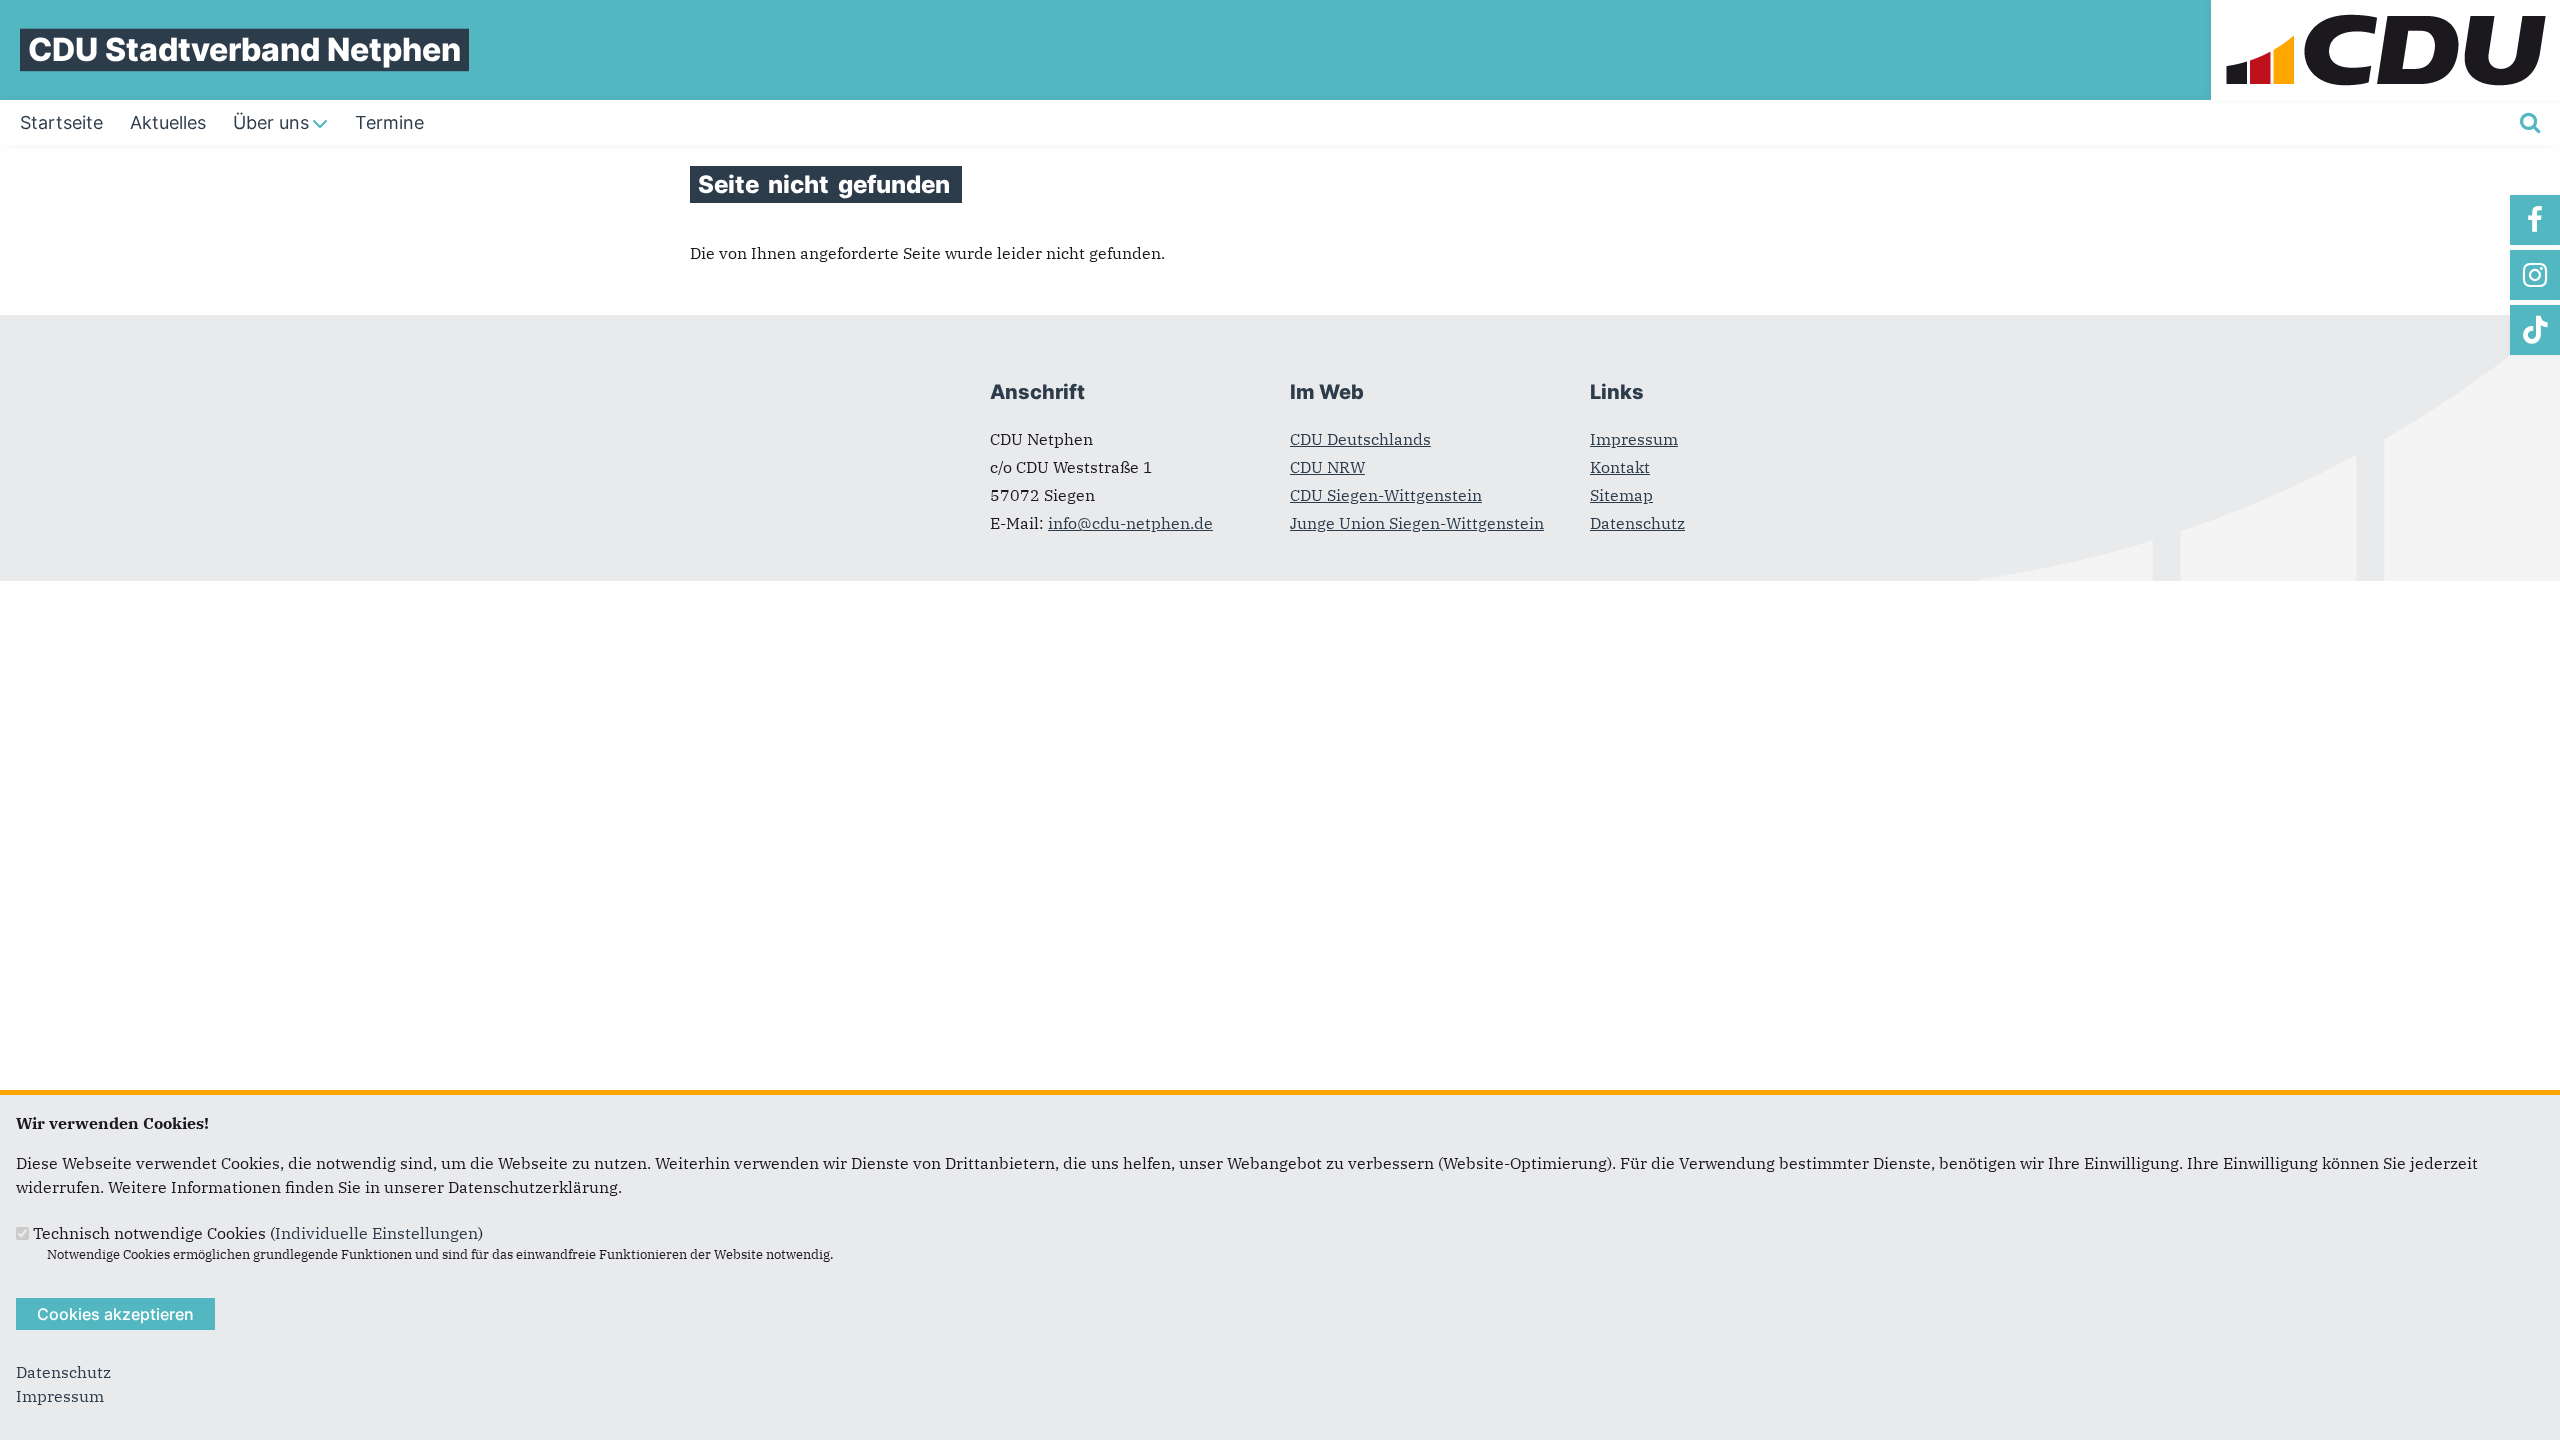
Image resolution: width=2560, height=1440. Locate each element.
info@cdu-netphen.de (1130, 523)
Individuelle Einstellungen (376, 1233)
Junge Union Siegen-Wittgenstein (1417, 523)
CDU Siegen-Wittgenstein (1386, 495)
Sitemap (1621, 495)
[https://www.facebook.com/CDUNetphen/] (2535, 220)
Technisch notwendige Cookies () (258, 1233)
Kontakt (1620, 467)
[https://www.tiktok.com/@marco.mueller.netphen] (2535, 330)
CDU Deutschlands (1360, 439)
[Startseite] (2385, 12)
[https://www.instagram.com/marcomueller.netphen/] (2535, 275)
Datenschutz (1637, 523)
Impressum (1634, 439)
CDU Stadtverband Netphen (244, 49)
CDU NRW (1327, 467)
